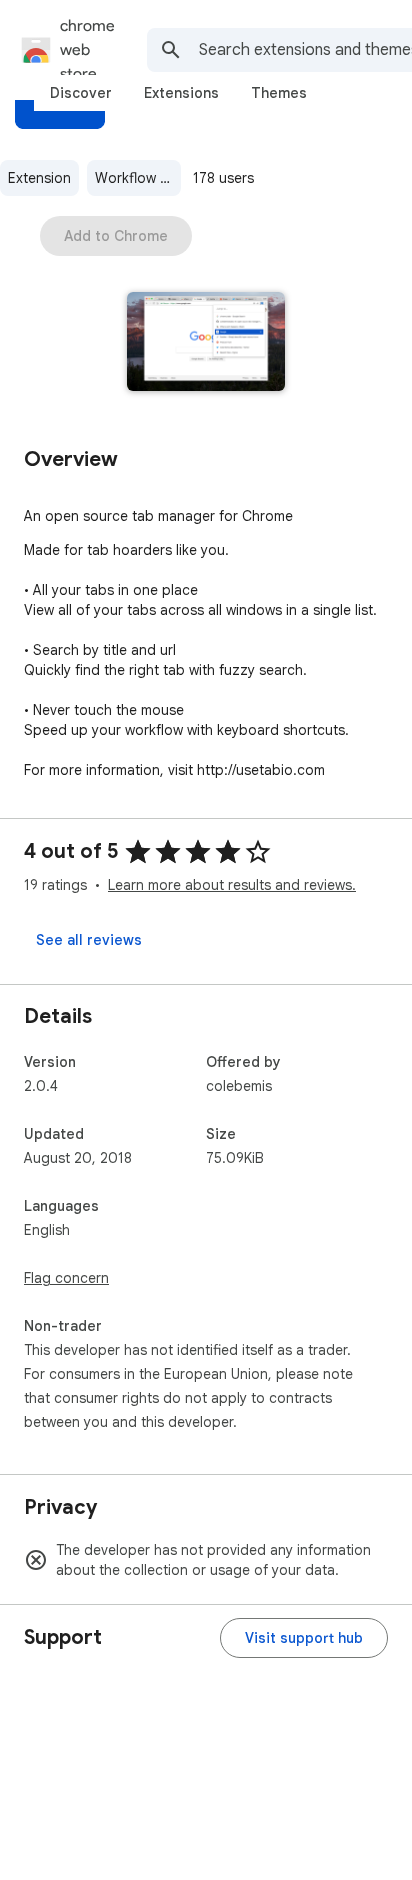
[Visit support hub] (304, 1638)
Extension (39, 178)
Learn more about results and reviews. (232, 885)
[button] (206, 343)
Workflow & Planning (138, 178)
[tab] (81, 93)
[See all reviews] (89, 940)
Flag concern (66, 1278)
